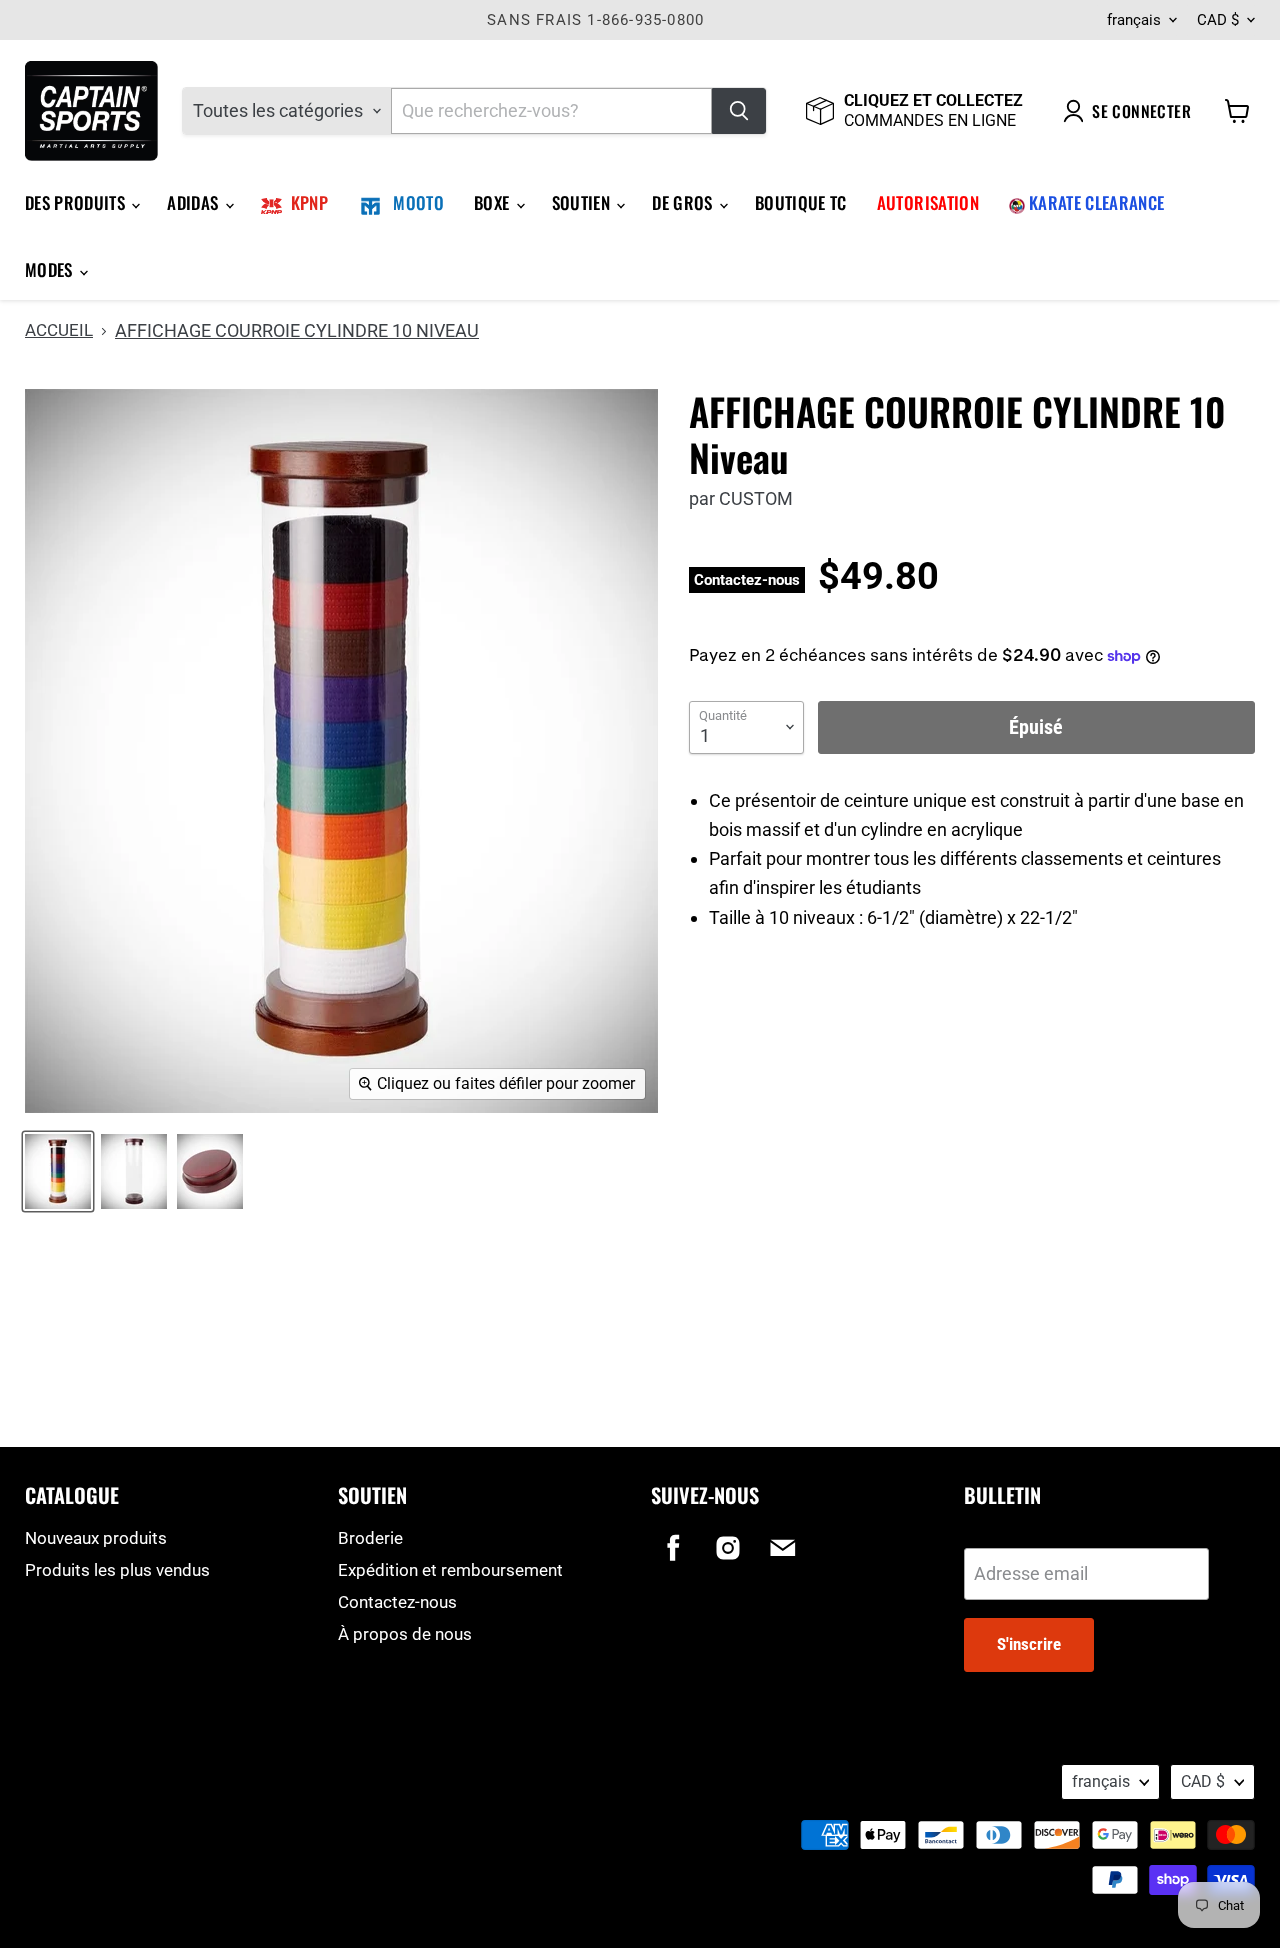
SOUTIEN (583, 202)
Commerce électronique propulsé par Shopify (152, 1804)
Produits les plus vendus (117, 1570)
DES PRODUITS (77, 202)
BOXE (494, 202)
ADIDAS (194, 202)
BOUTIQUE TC (801, 202)
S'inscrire (1029, 1644)
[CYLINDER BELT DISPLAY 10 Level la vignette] (58, 1171)
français (1134, 20)
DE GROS (684, 202)
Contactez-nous (397, 1602)
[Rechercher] (739, 111)
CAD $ (1218, 20)
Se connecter (1141, 111)
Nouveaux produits (96, 1538)
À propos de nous (405, 1634)
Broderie (370, 1538)
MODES (51, 269)
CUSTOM (756, 498)
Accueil (59, 330)
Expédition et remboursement (450, 1570)
